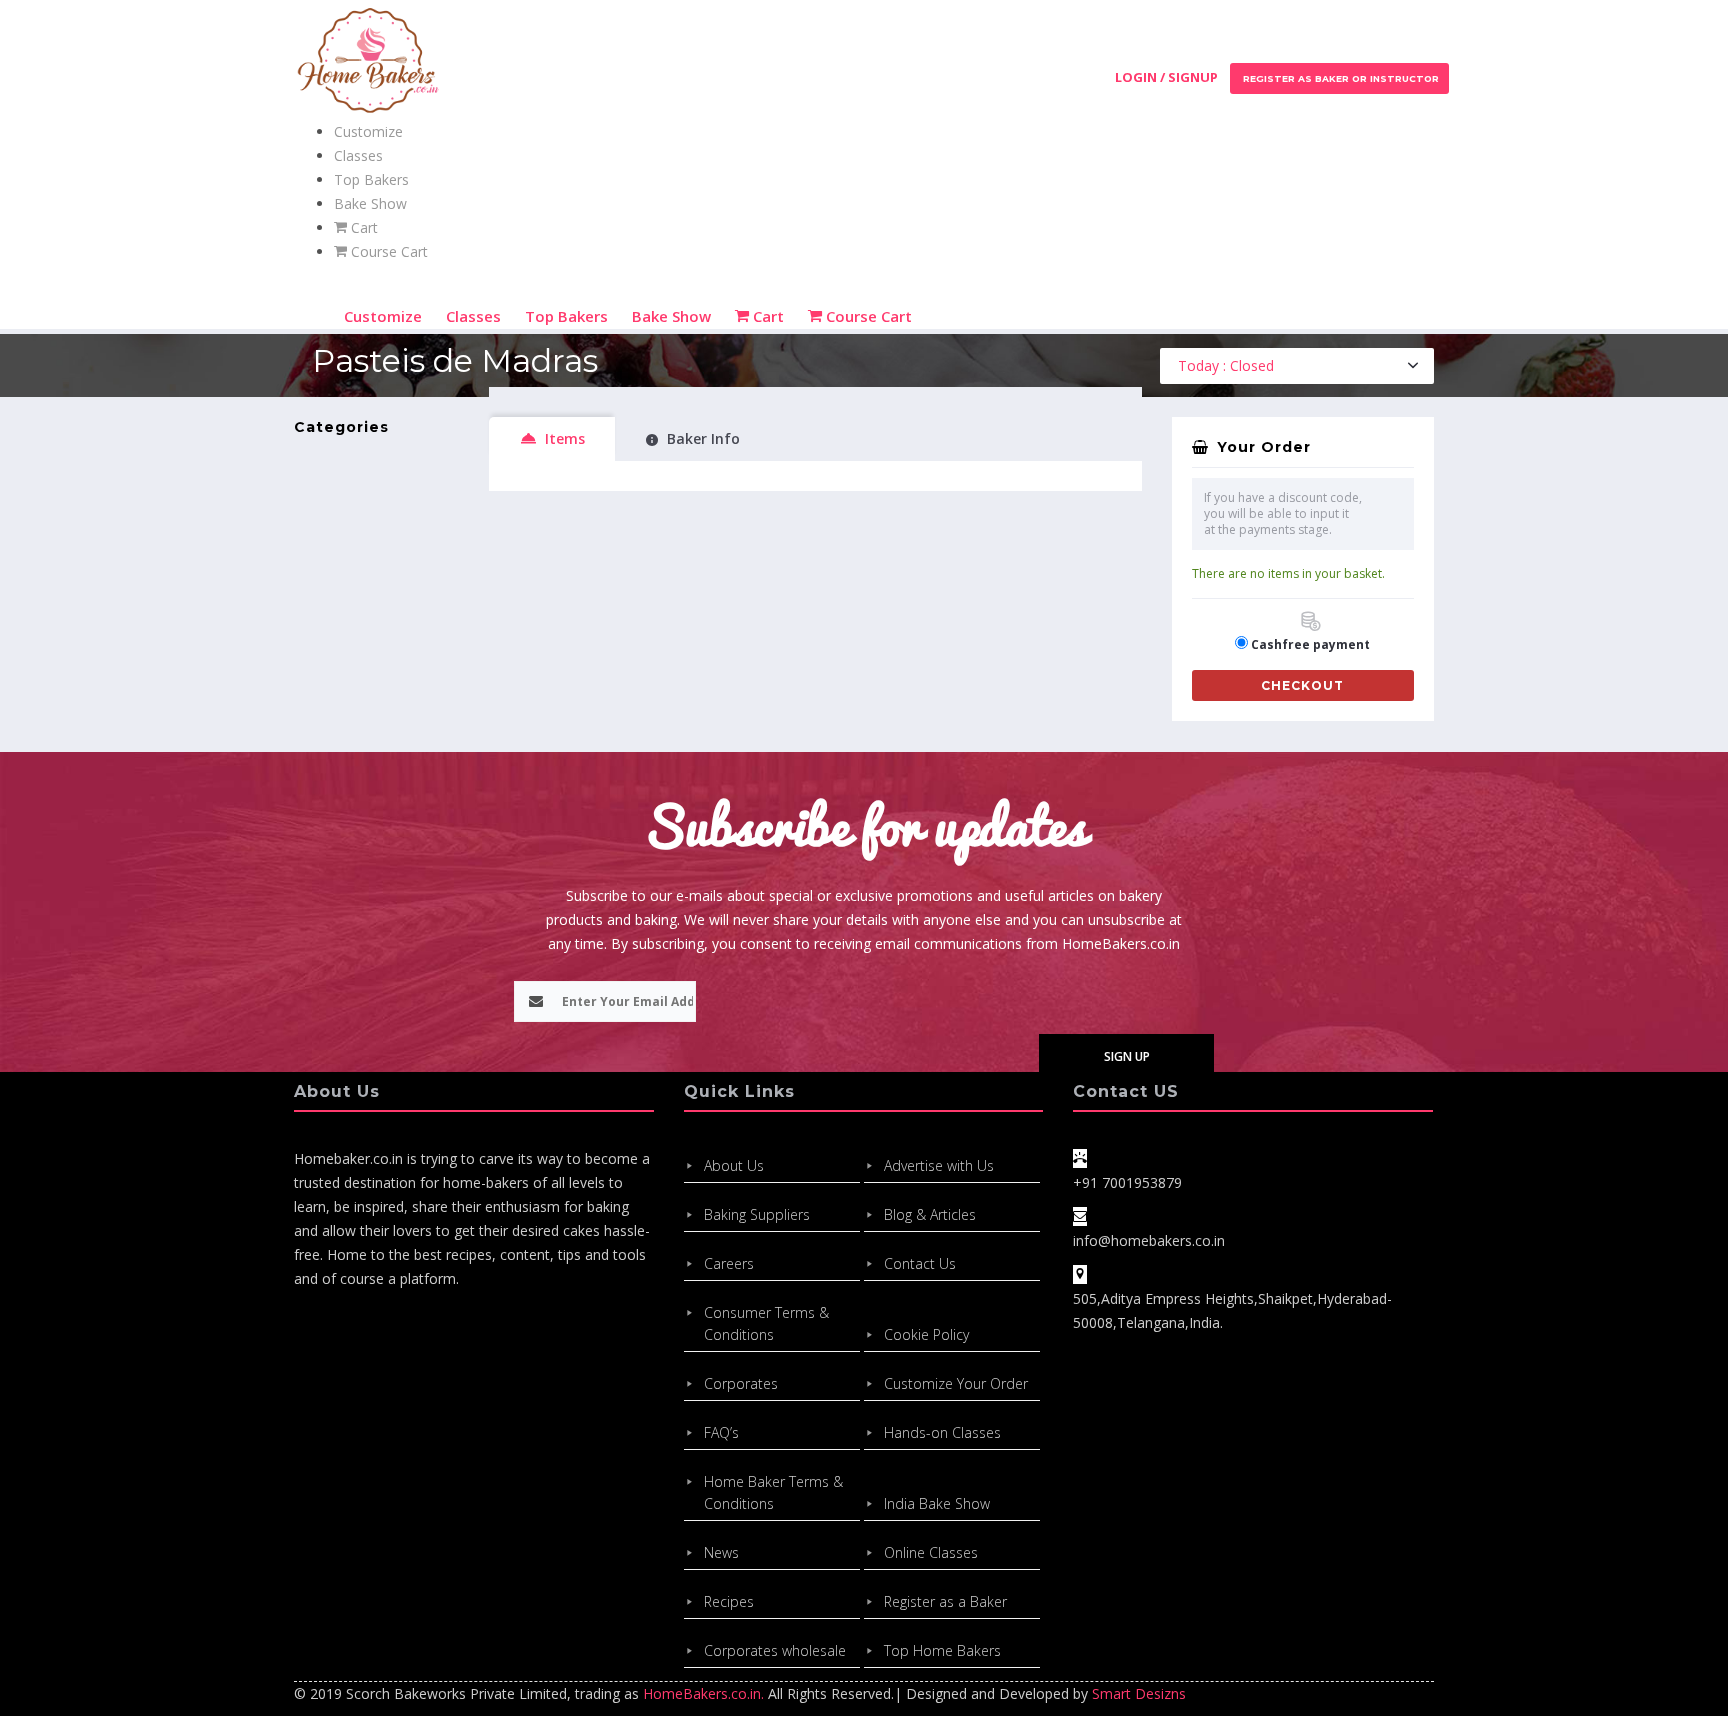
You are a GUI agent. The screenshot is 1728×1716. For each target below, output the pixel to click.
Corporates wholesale (775, 1650)
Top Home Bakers (942, 1650)
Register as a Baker (945, 1601)
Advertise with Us (939, 1165)
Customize (368, 131)
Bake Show (370, 203)
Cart (362, 227)
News (721, 1552)
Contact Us (920, 1263)
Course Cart (387, 251)
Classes (358, 155)
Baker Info (703, 438)
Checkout (1302, 685)
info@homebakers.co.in (1149, 1240)
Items (565, 438)
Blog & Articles (930, 1214)
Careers (729, 1263)
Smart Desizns (1139, 1693)
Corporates (741, 1383)
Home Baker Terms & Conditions (773, 1492)
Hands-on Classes (942, 1432)
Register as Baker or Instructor (1339, 78)
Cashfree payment (1310, 644)
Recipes (729, 1601)
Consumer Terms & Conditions (766, 1323)
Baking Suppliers (757, 1214)
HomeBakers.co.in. (703, 1693)
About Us (734, 1165)
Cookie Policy (926, 1334)
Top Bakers (371, 179)
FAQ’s (721, 1432)
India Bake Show (937, 1503)
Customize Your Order (956, 1383)
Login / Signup (1166, 77)
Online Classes (931, 1552)
